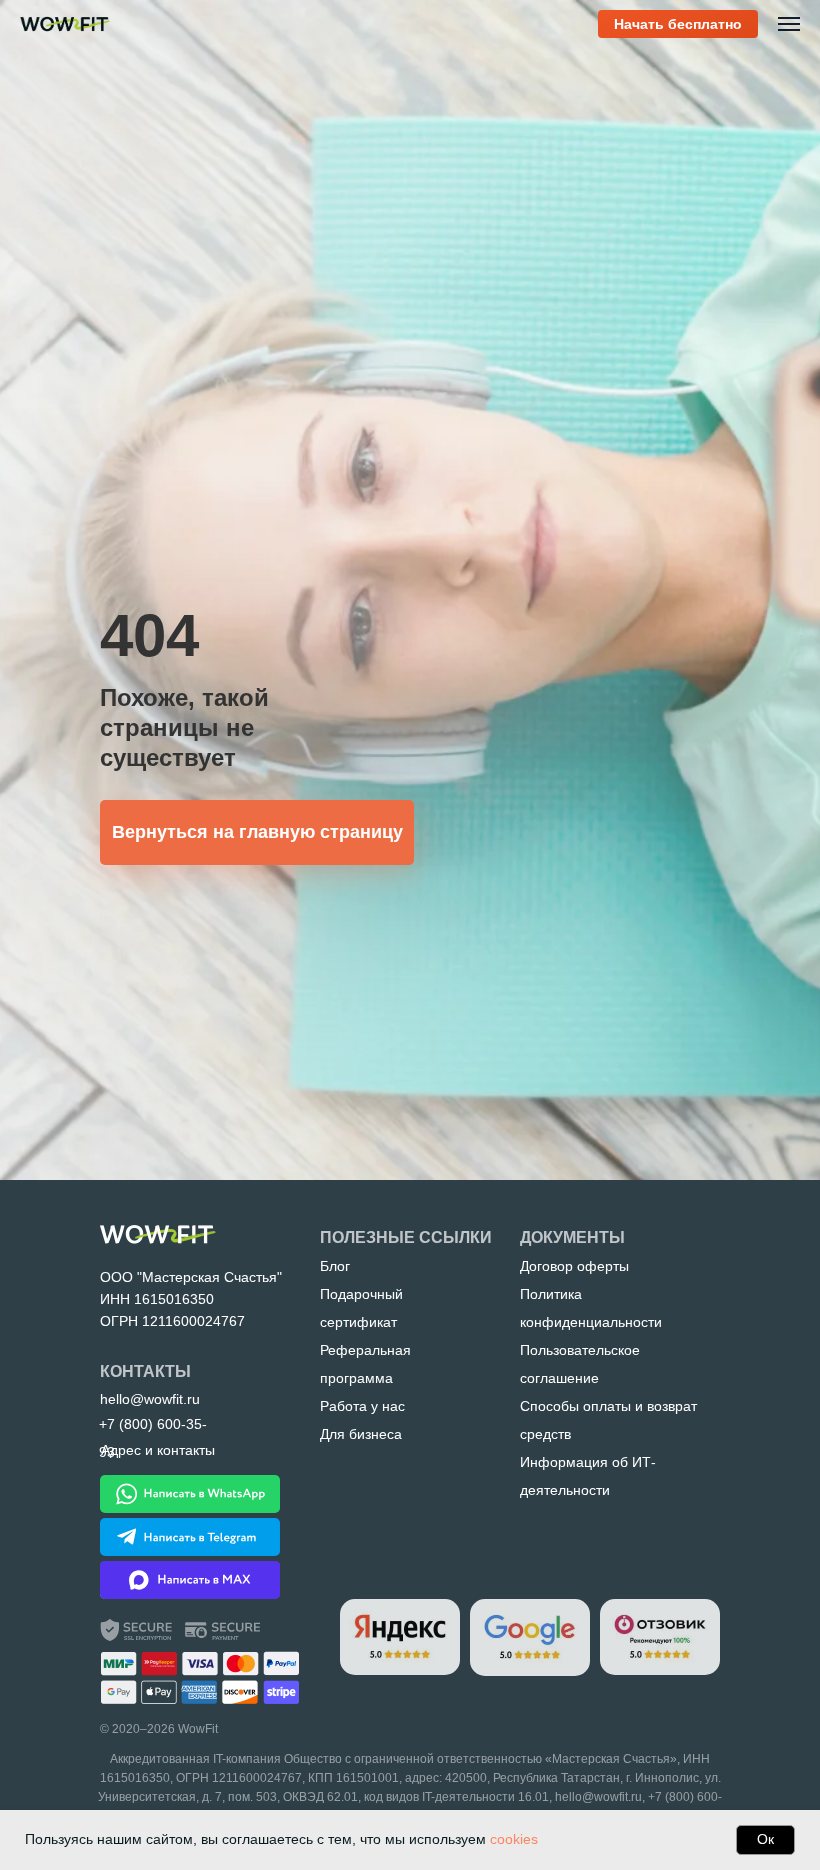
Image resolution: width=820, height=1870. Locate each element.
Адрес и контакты (158, 1450)
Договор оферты (574, 1266)
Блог (335, 1266)
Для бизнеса (361, 1434)
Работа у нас (362, 1406)
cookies (514, 1839)
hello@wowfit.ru (598, 1797)
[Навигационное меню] (789, 24)
